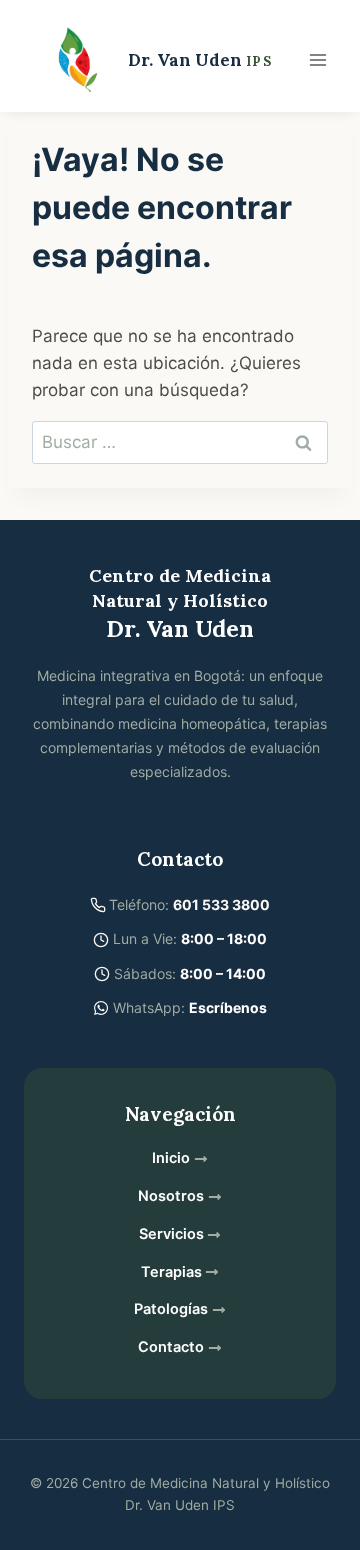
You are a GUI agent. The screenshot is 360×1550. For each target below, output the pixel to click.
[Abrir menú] (317, 59)
